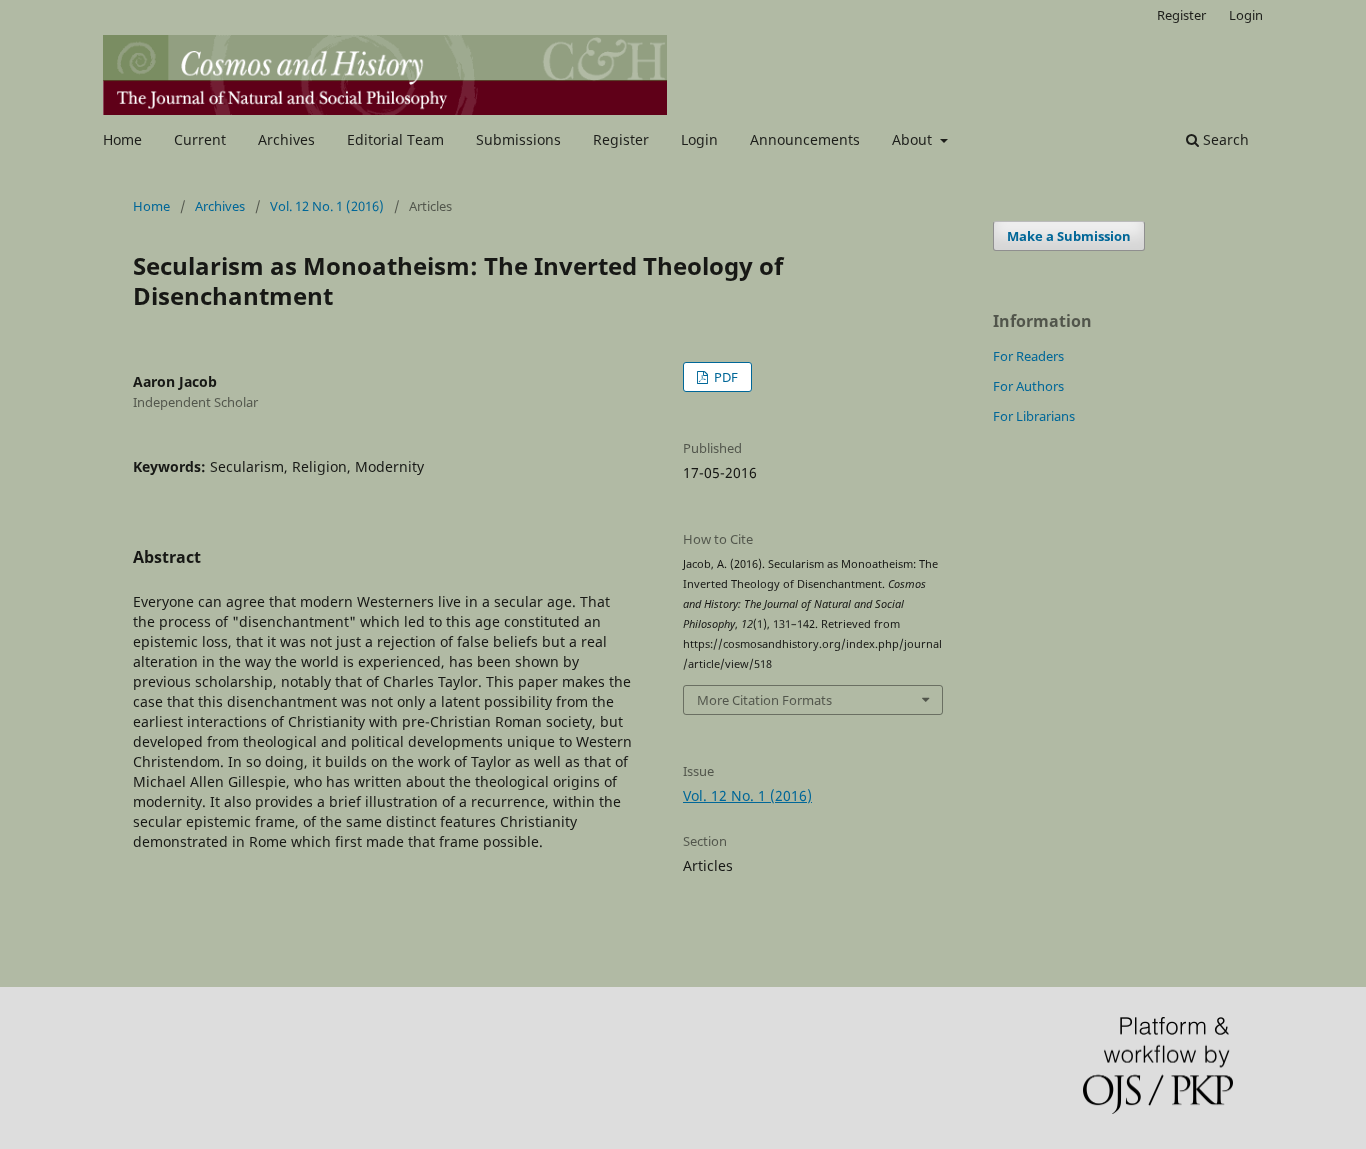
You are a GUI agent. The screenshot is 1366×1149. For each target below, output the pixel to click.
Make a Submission (1069, 236)
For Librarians (1034, 416)
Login (699, 139)
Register (621, 139)
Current (200, 139)
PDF (724, 377)
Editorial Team (395, 139)
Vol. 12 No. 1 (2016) (327, 206)
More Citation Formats (764, 700)
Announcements (805, 139)
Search (1224, 139)
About (914, 139)
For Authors (1028, 386)
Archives (286, 139)
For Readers (1028, 356)
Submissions (518, 139)
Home (122, 139)
